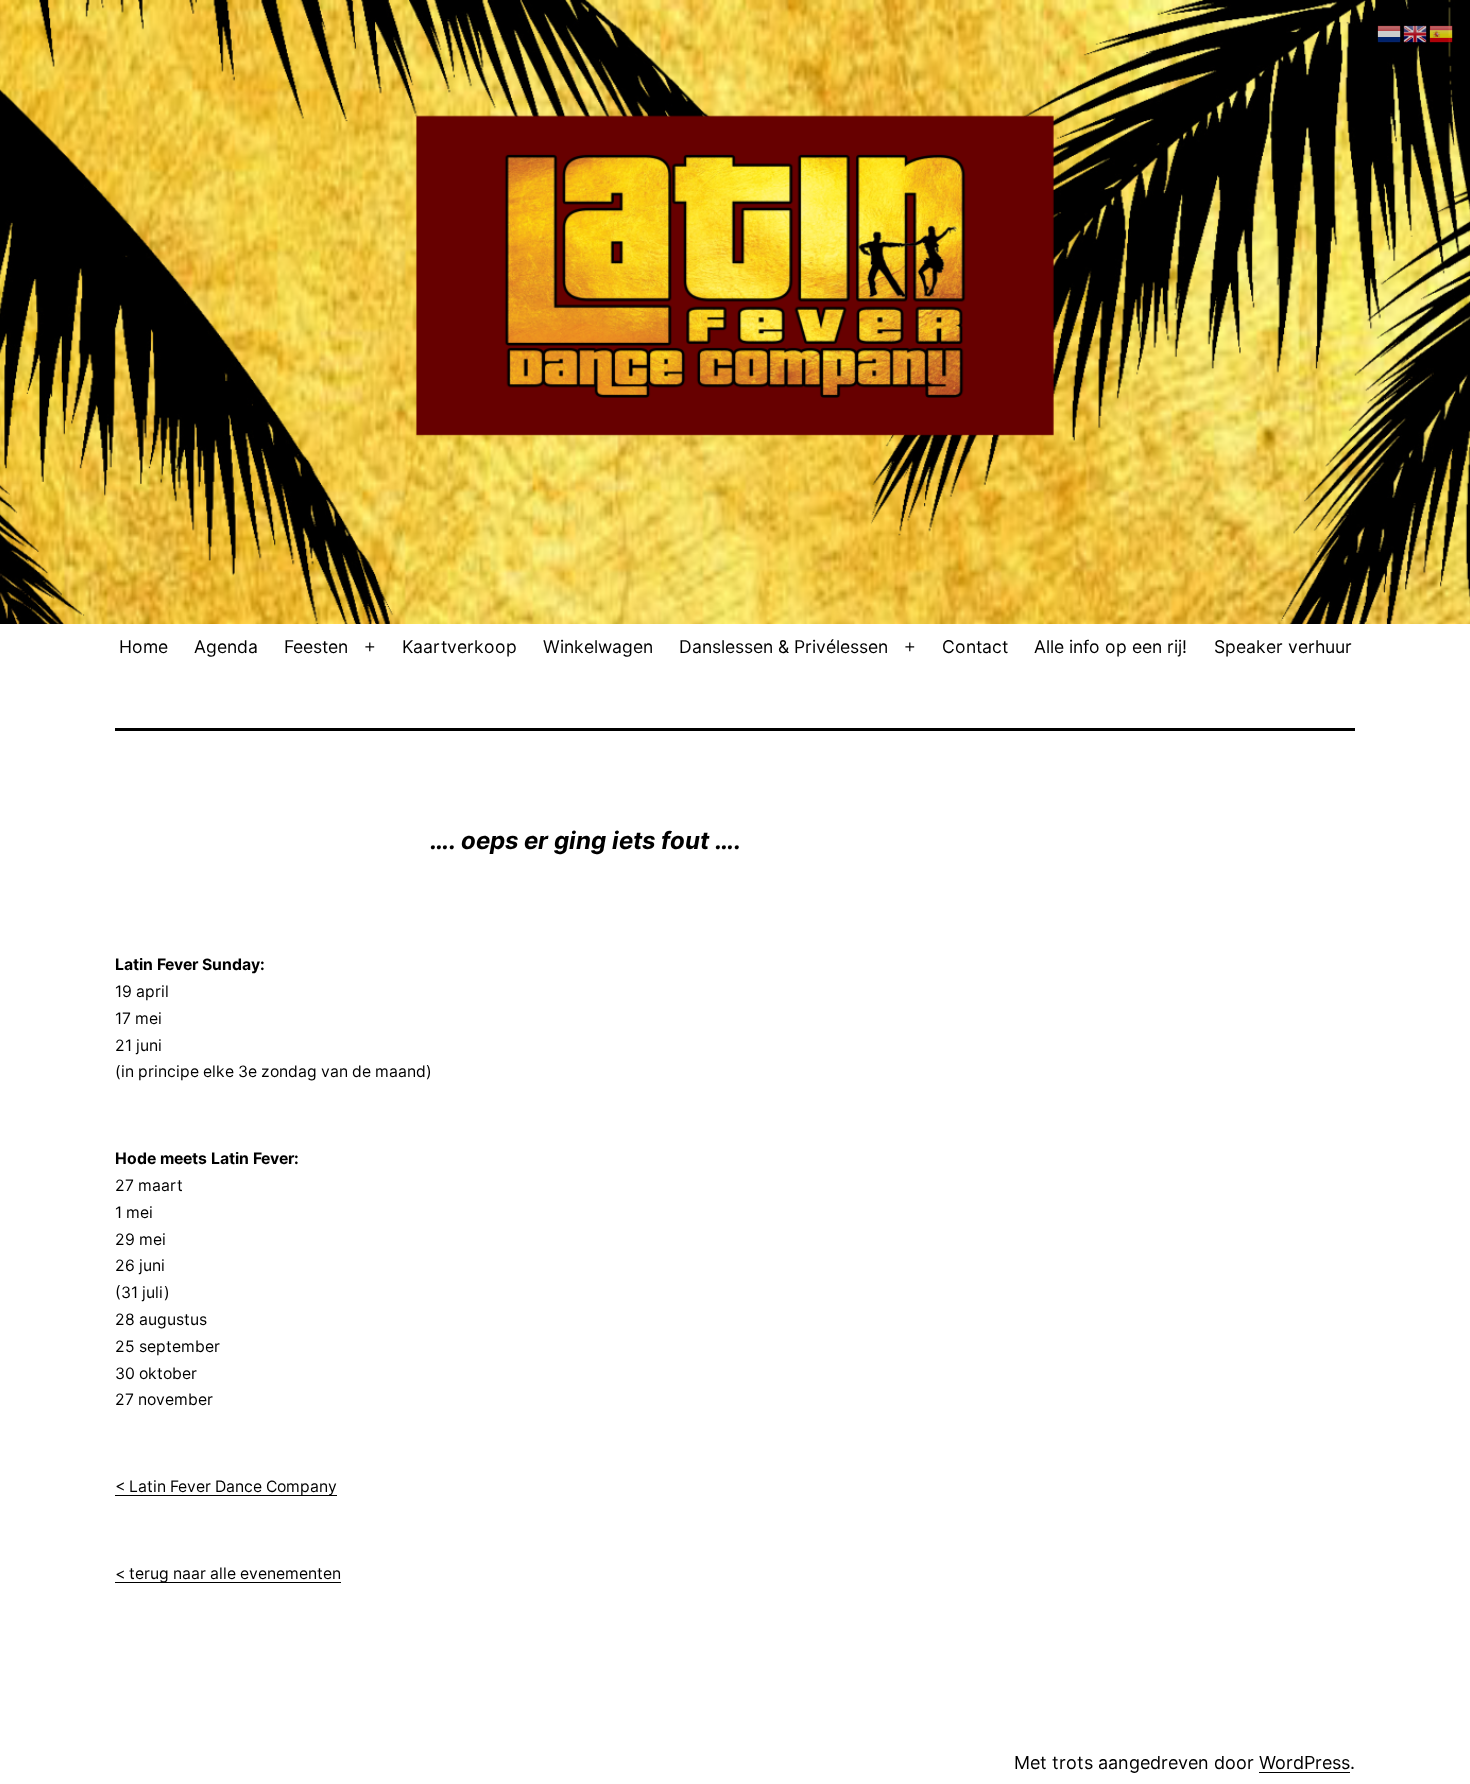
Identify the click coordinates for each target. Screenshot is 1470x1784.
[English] (1416, 32)
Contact (975, 646)
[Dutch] (1390, 32)
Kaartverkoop (459, 646)
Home (143, 646)
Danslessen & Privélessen (783, 646)
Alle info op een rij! (1110, 646)
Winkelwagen (598, 646)
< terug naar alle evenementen (228, 1573)
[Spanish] (1442, 32)
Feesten (316, 646)
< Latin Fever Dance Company (226, 1486)
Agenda (226, 646)
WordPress (1304, 1762)
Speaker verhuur (1283, 646)
